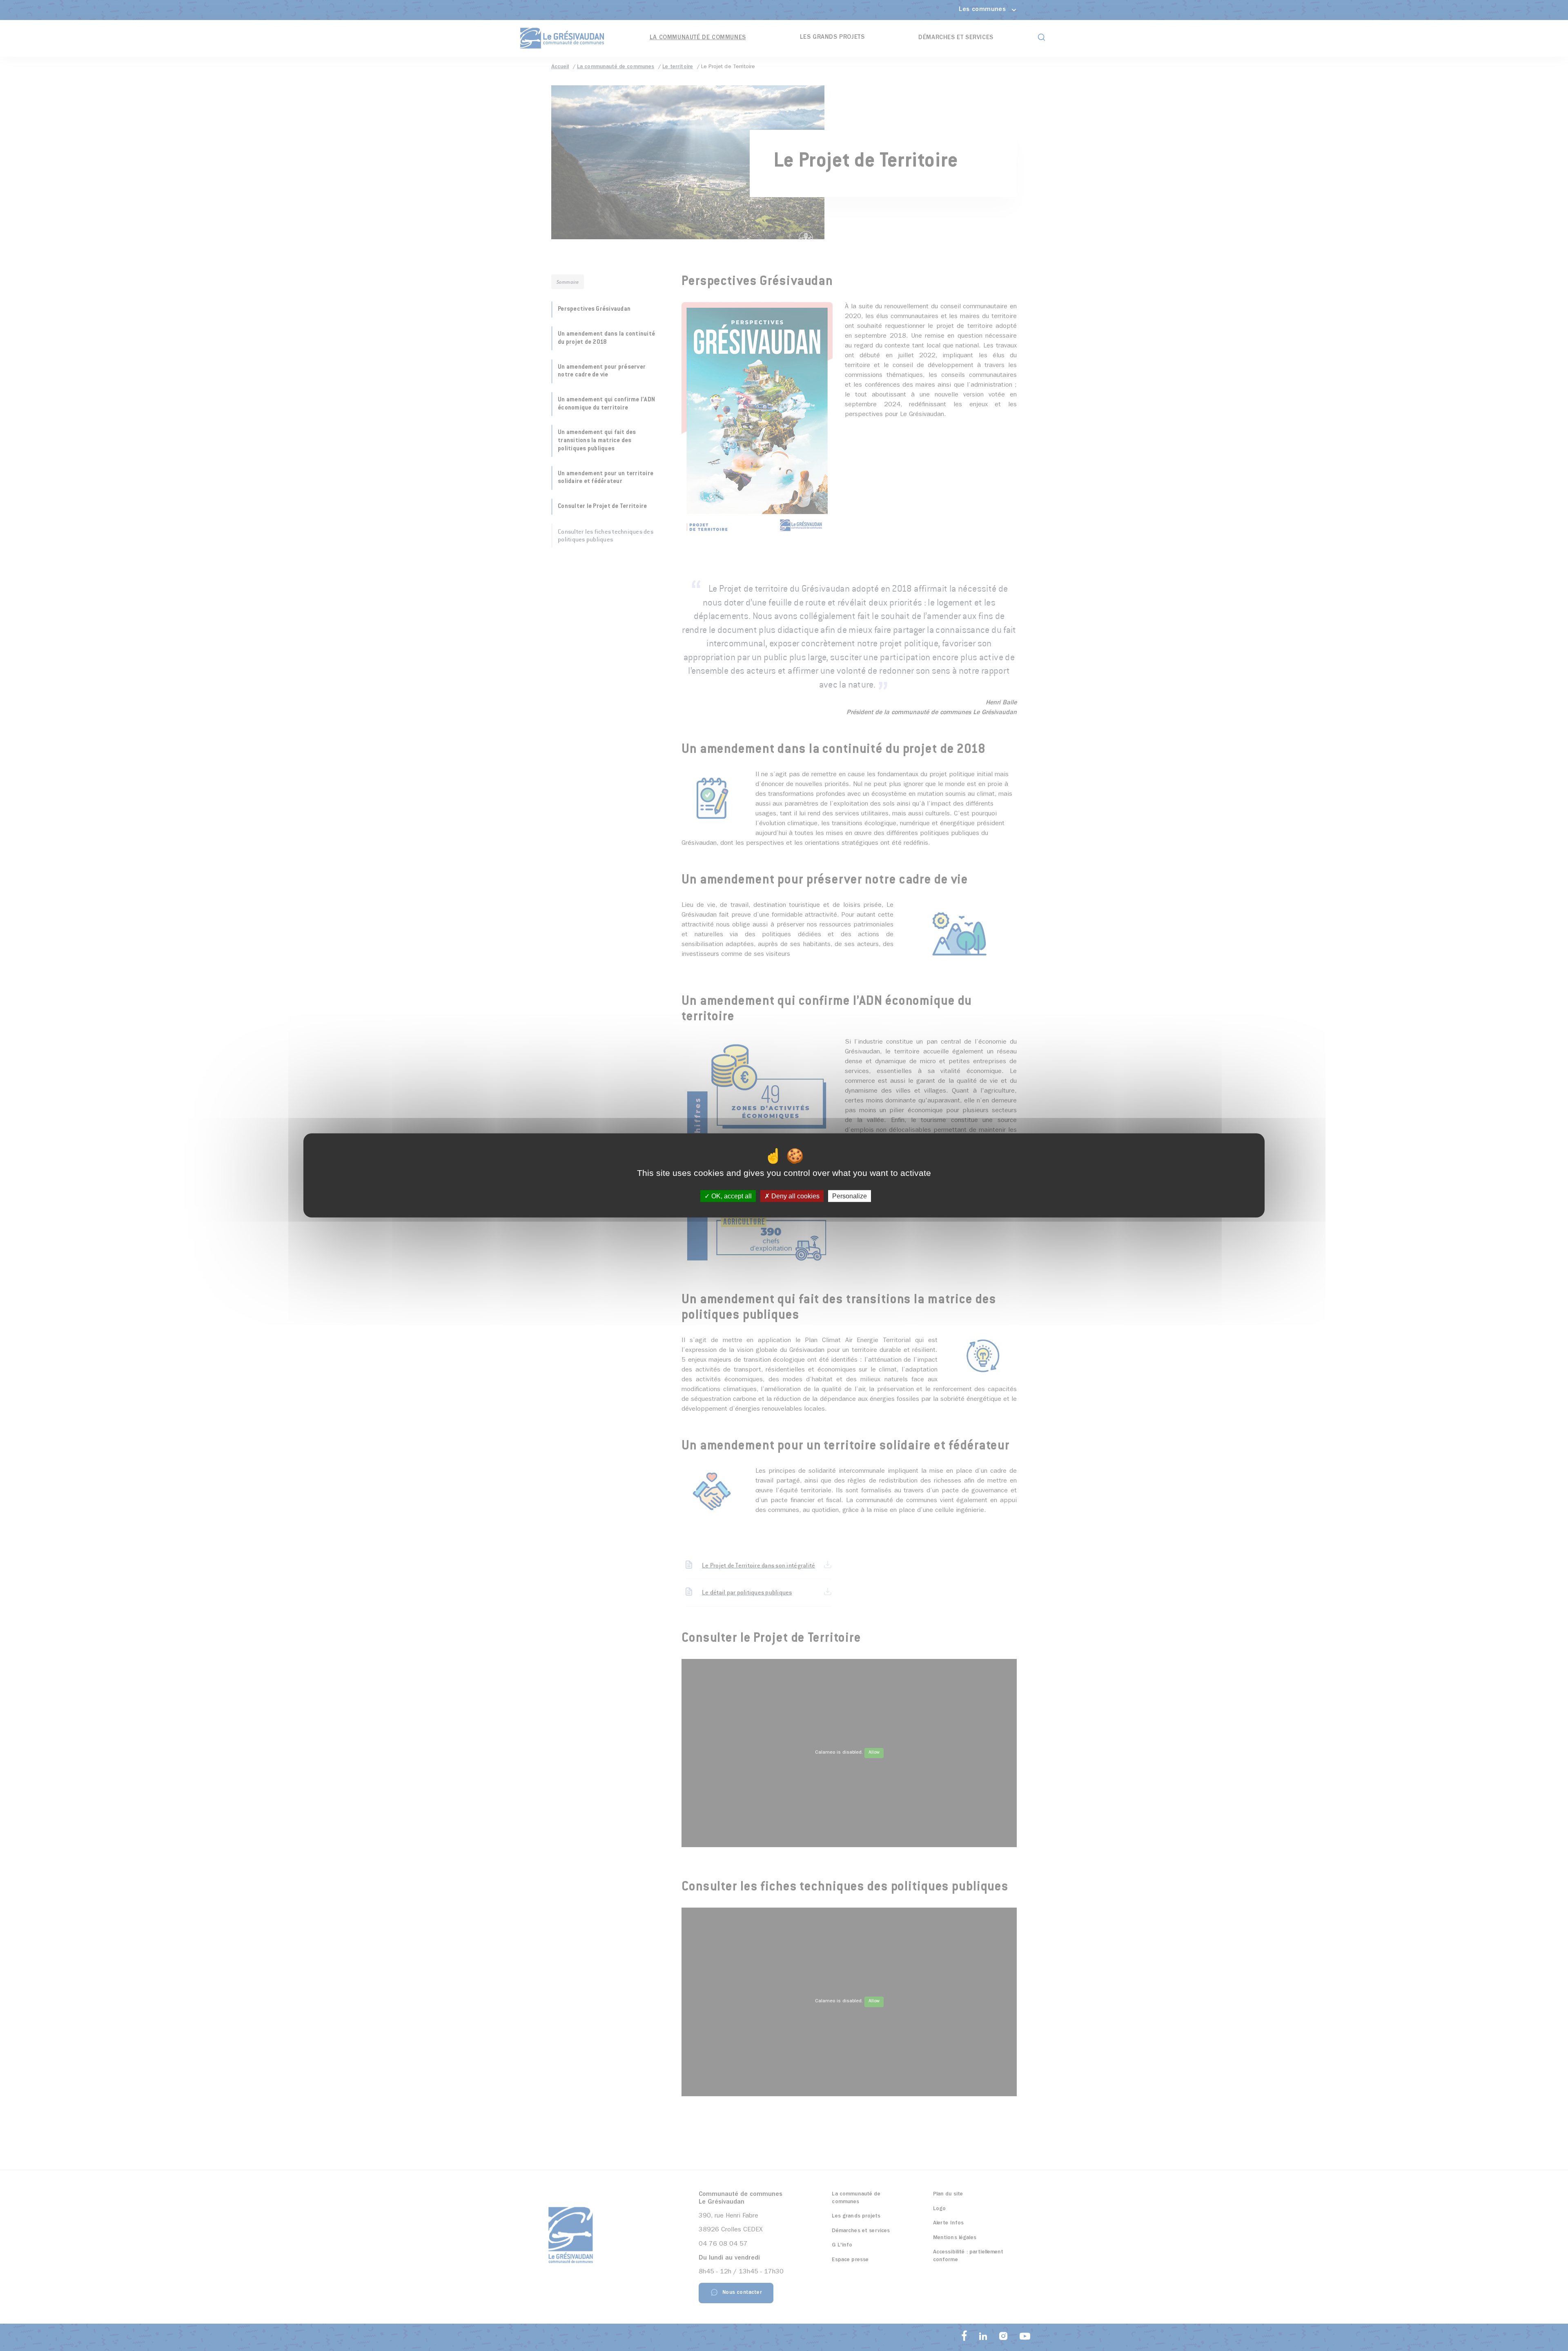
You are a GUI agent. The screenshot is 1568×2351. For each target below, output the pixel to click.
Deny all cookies (795, 1196)
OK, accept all (731, 1196)
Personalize (850, 1196)
